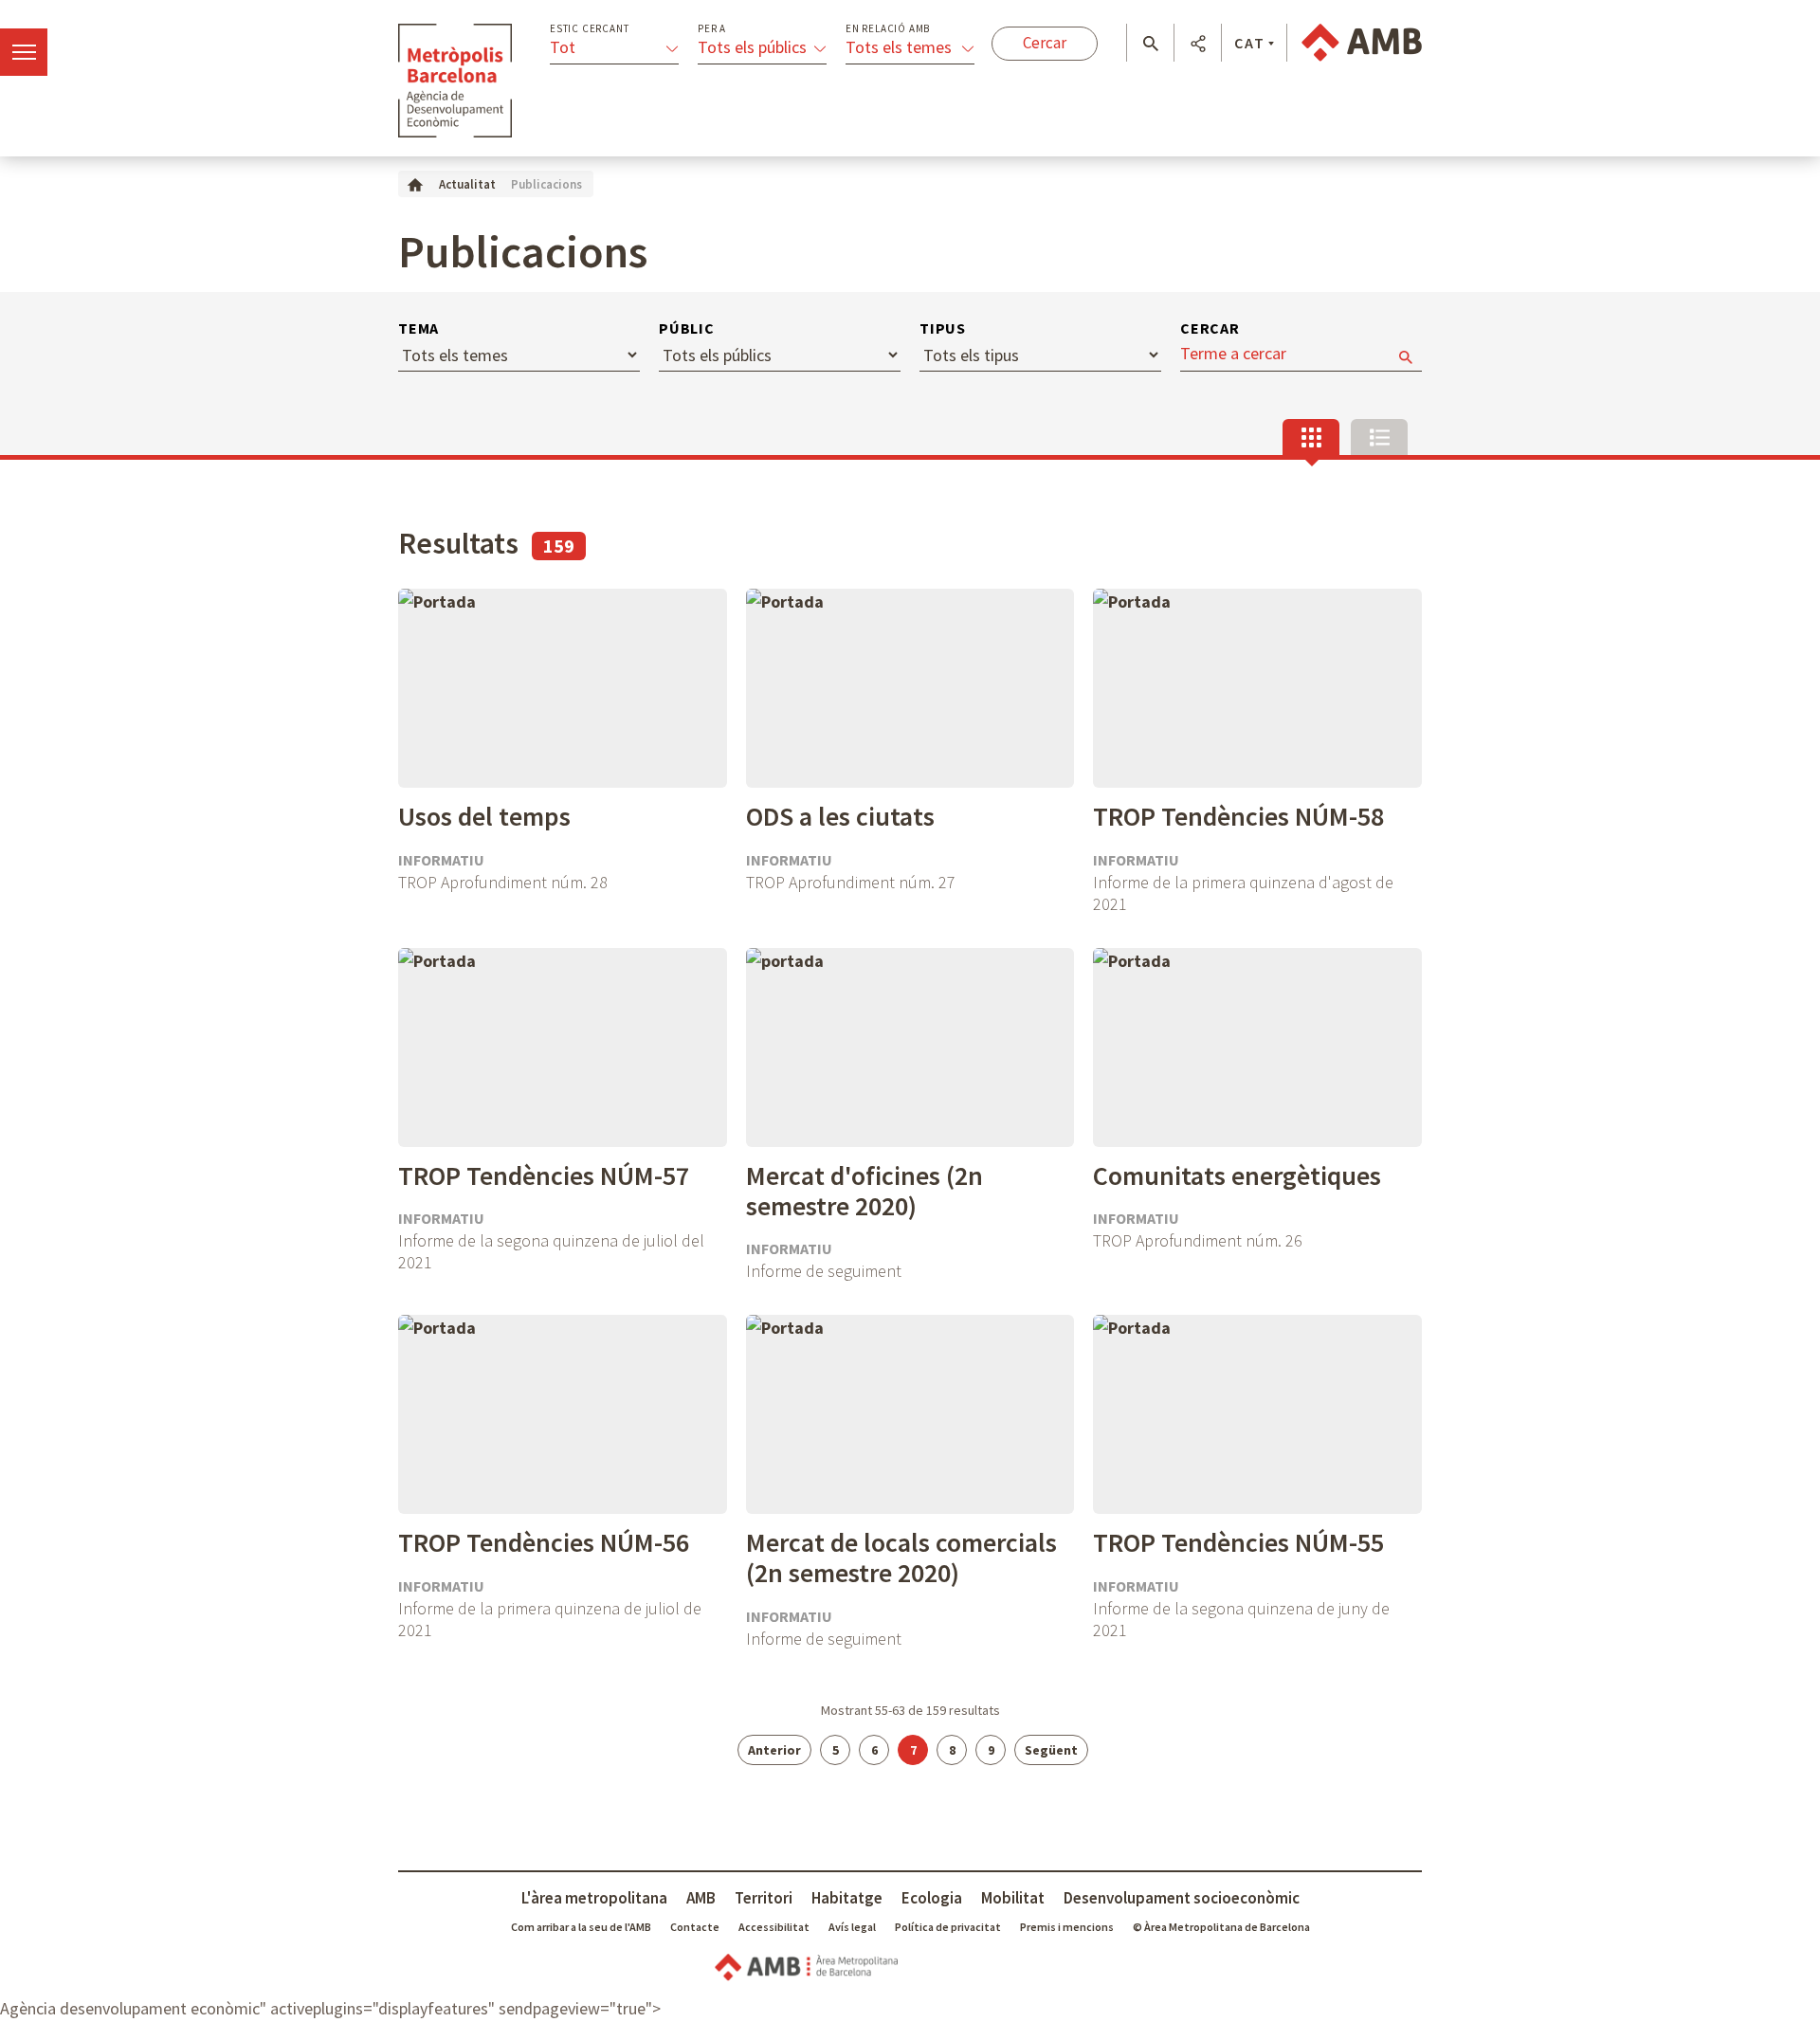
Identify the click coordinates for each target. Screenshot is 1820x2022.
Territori (764, 1898)
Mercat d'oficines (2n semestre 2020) (864, 1191)
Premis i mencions (1067, 1927)
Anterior (774, 1750)
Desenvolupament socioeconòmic (1182, 1898)
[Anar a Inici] (415, 183)
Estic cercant (589, 29)
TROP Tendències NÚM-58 (1238, 816)
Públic (687, 328)
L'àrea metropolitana (594, 1898)
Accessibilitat (774, 1927)
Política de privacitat (948, 1927)
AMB (701, 1898)
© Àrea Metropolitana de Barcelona (1221, 1927)
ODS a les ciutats (840, 816)
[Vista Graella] (1311, 437)
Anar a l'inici (455, 81)
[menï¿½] (24, 52)
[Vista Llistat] (1379, 437)
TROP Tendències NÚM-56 (544, 1542)
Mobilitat (1013, 1898)
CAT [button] (1250, 43)
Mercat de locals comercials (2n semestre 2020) (901, 1557)
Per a (712, 29)
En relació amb (888, 29)
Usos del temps (484, 816)
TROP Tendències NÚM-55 (1238, 1542)
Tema (419, 328)
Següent (1051, 1750)
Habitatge (847, 1898)
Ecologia (932, 1898)
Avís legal (852, 1927)
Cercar (1210, 328)
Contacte (695, 1927)
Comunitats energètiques (1237, 1175)
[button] (1150, 44)
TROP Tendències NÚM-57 (544, 1175)
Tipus (943, 328)
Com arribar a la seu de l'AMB (581, 1927)
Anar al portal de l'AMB (1362, 43)
